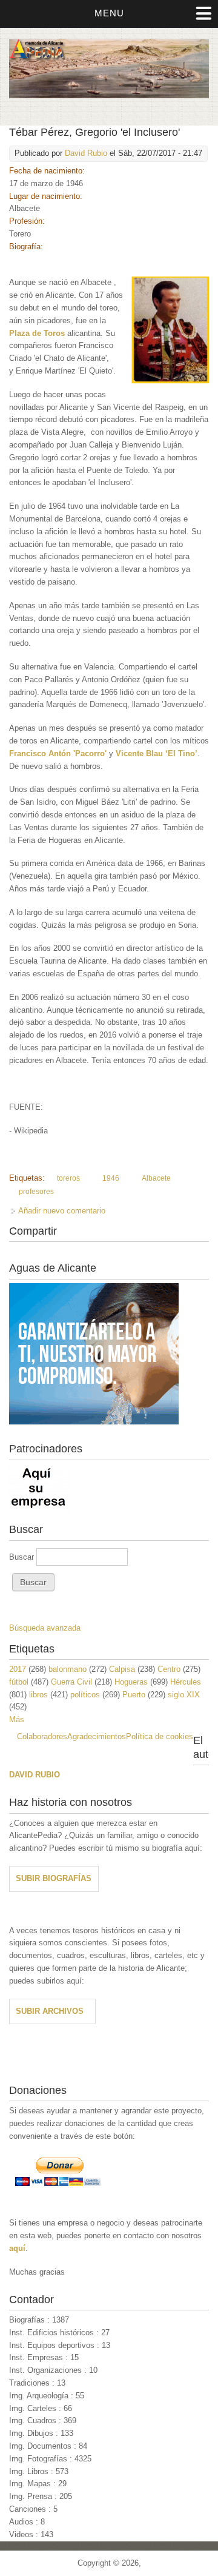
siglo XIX (184, 1695)
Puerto (134, 1695)
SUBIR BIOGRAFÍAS (54, 1878)
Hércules (186, 1682)
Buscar (23, 1557)
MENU (109, 13)
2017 (18, 1669)
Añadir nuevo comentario (62, 1211)
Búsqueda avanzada (45, 1628)
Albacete (156, 1178)
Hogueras (131, 1682)
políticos (85, 1695)
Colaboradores (42, 1736)
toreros (68, 1178)
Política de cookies (160, 1736)
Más (17, 1719)
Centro (169, 1669)
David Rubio (86, 153)
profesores (36, 1192)
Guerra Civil (71, 1682)
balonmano (68, 1669)
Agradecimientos (97, 1736)
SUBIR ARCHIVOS (50, 2011)
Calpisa (122, 1669)
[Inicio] (109, 96)
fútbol (19, 1682)
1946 (111, 1178)
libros (38, 1695)
